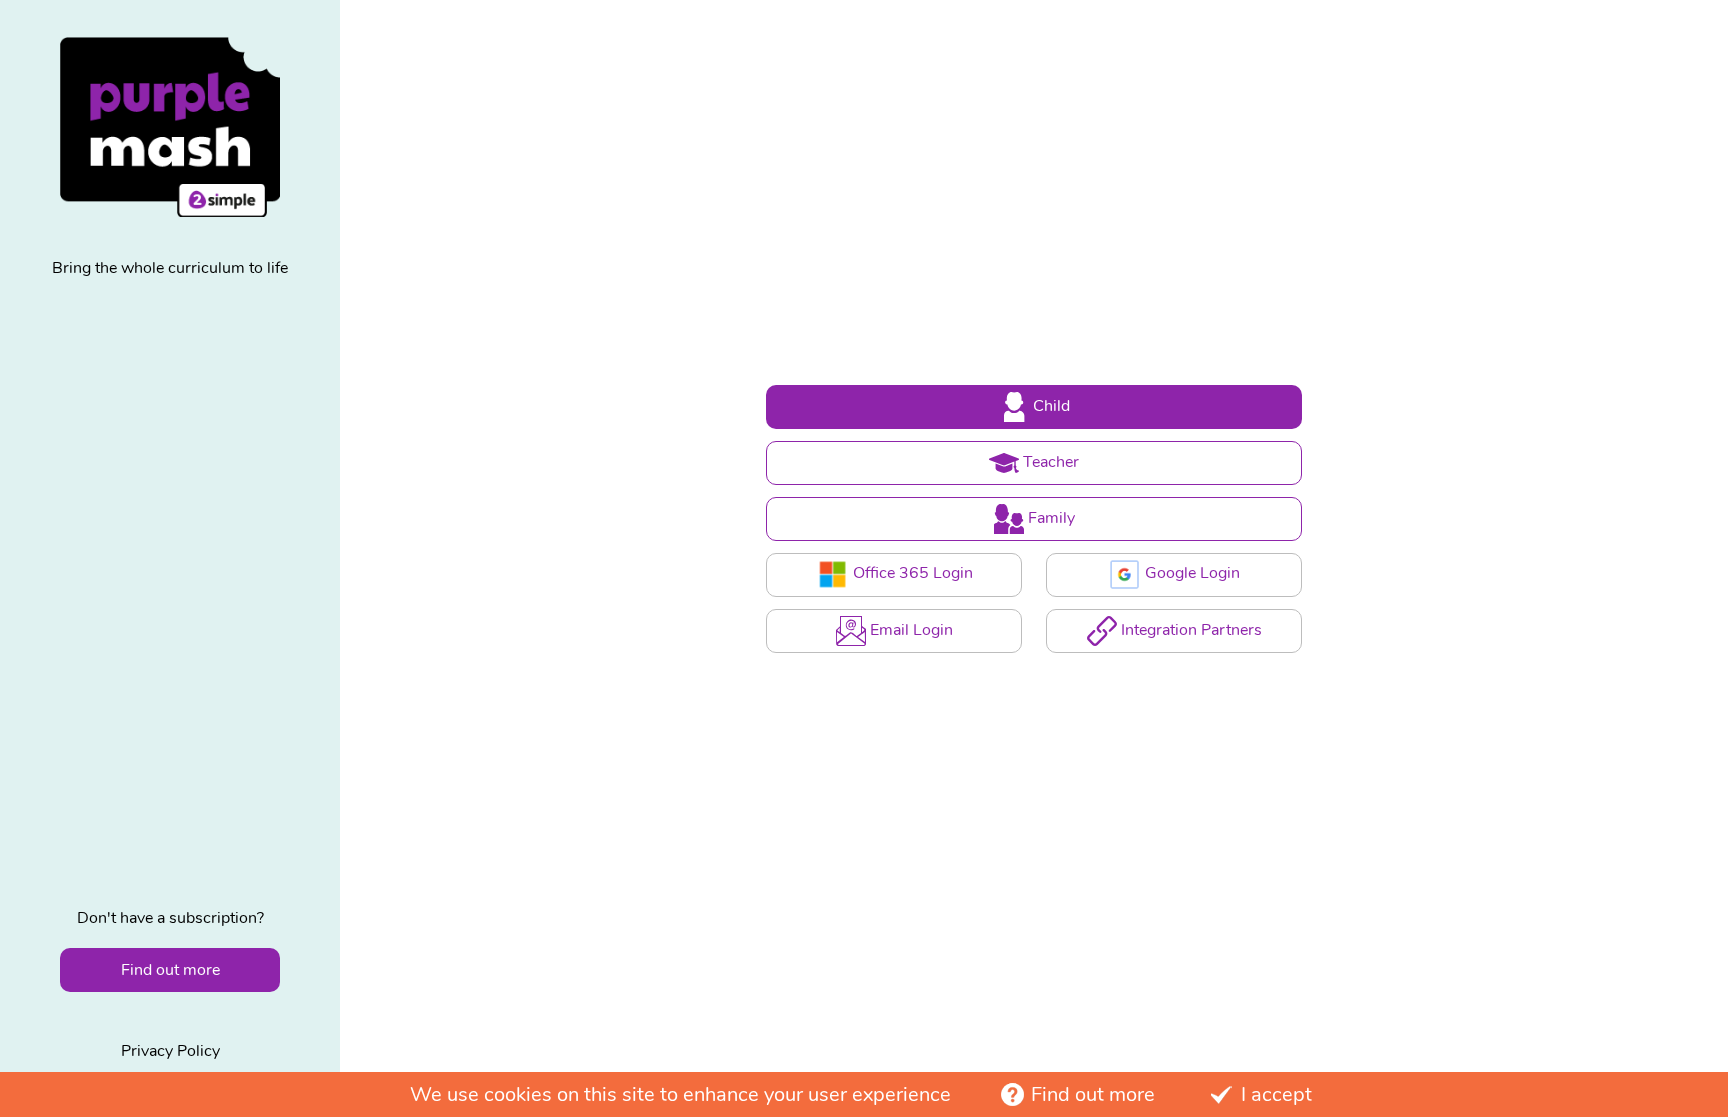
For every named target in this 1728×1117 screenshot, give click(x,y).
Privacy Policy (170, 1051)
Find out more (1093, 1094)
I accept (1276, 1094)
